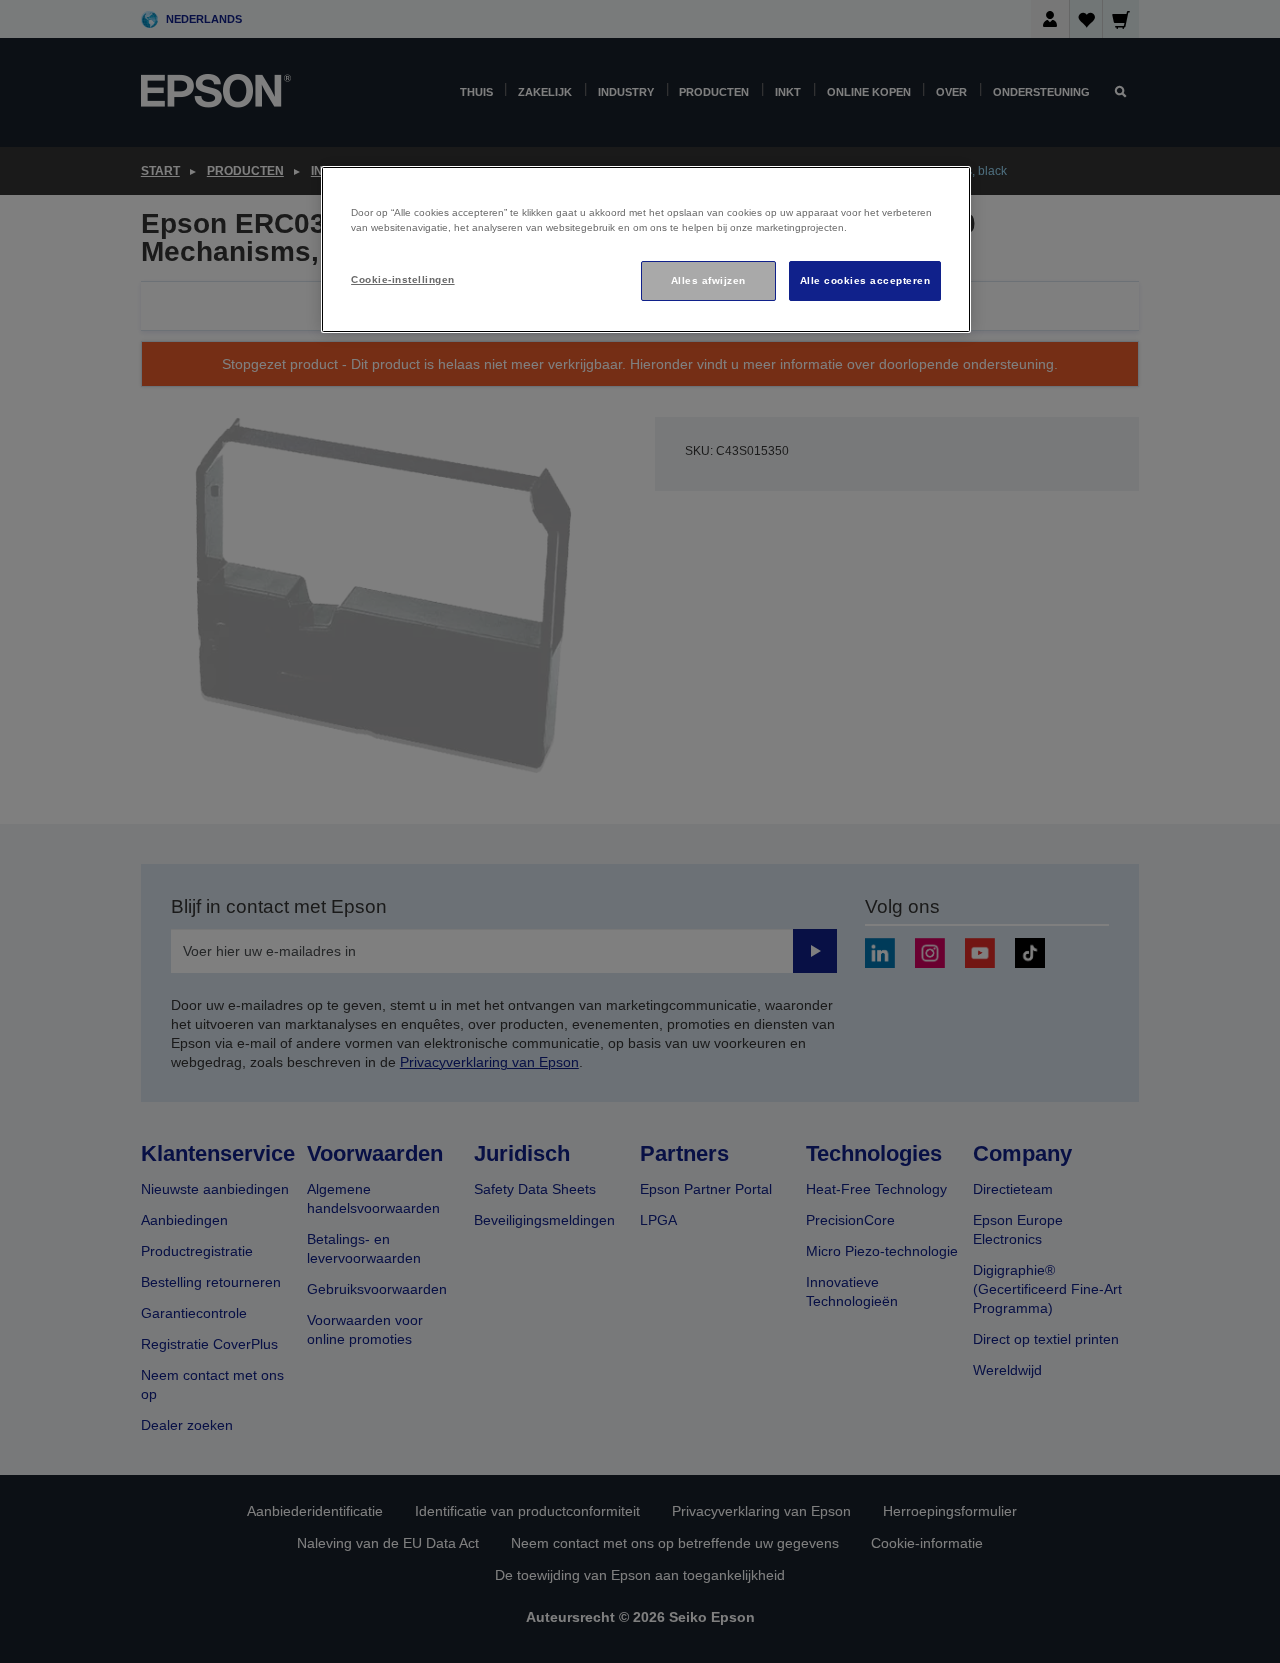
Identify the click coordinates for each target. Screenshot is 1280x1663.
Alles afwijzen (708, 280)
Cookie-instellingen (402, 279)
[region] (646, 249)
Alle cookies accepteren (865, 280)
